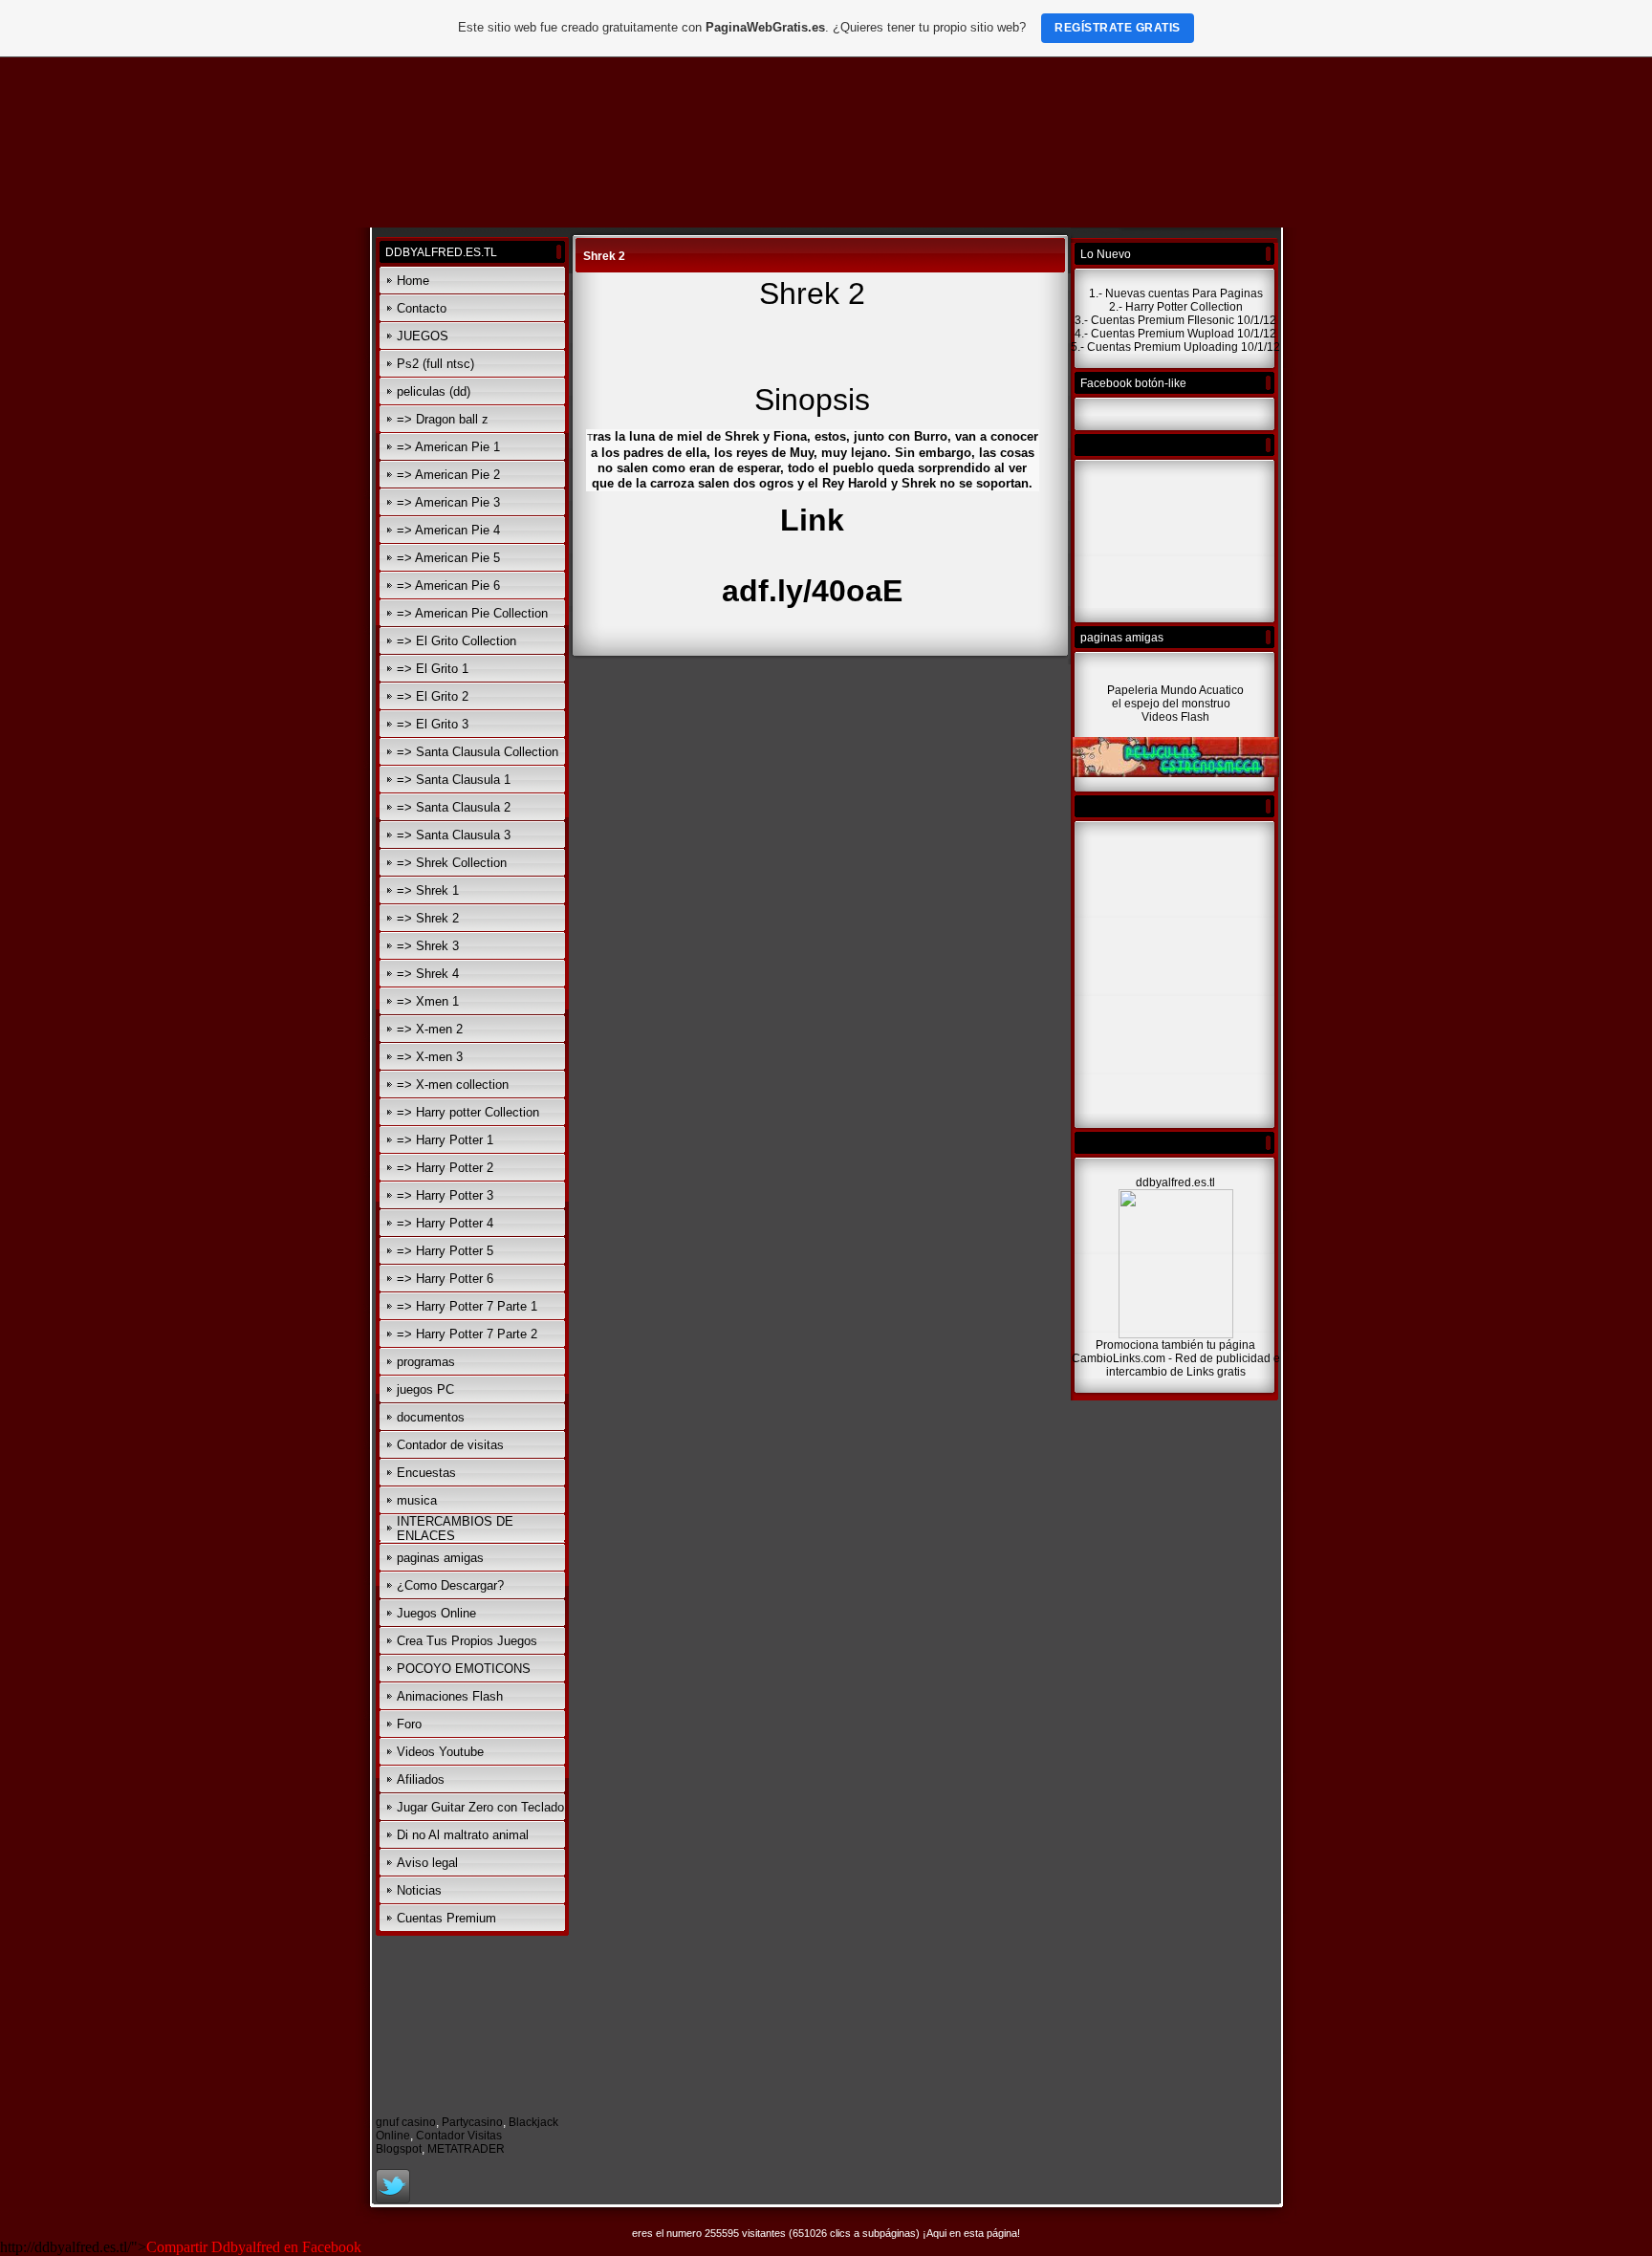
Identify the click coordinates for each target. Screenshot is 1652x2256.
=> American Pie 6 (448, 586)
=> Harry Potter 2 (445, 1168)
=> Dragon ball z (443, 419)
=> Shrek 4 (428, 974)
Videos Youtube (440, 1752)
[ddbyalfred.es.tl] (1176, 1334)
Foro (409, 1724)
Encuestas (426, 1473)
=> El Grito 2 (433, 696)
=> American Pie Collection (472, 613)
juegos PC (425, 1389)
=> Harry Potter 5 (445, 1251)
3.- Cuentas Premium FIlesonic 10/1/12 (1175, 320)
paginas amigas (440, 1558)
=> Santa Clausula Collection (478, 752)
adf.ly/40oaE (812, 591)
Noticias (419, 1890)
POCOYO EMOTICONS (464, 1669)
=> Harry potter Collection (468, 1112)
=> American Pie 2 (448, 475)
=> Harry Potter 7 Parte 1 (467, 1306)
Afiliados (421, 1779)
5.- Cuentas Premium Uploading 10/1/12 (1175, 347)
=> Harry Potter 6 (445, 1279)
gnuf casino (406, 2122)
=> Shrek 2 (428, 918)
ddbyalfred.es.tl (1175, 1182)
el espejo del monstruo (1173, 704)
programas (426, 1362)
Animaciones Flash (450, 1696)
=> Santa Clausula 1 (454, 780)
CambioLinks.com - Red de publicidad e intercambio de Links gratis (1176, 1365)
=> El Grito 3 (433, 724)
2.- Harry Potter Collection (1176, 307)
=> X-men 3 (430, 1057)
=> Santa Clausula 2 (454, 807)
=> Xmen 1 (428, 1001)
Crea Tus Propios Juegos (467, 1641)
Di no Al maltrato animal (463, 1835)
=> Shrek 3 (428, 946)
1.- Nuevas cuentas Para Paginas (1176, 293)
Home (413, 281)
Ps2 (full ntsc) (435, 364)
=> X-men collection (453, 1085)
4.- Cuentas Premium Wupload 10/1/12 (1175, 334)
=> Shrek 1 (428, 890)
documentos (431, 1417)
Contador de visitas (450, 1445)
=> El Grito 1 (433, 669)
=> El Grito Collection (456, 641)
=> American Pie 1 (448, 447)
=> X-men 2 (430, 1029)
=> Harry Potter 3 (445, 1195)
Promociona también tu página (1175, 1345)
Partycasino (472, 2122)
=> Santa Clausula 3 (454, 835)
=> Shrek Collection (452, 863)
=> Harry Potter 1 (445, 1140)
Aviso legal (427, 1863)
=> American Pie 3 (448, 502)
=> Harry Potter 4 (445, 1223)
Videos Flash (1175, 717)
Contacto (422, 308)
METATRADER (466, 2149)
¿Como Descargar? (450, 1585)
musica (417, 1500)
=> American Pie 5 (448, 558)
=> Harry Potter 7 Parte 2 (467, 1334)
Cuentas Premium (446, 1918)
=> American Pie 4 (448, 530)
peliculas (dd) (434, 391)
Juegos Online (436, 1613)
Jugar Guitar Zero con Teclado (480, 1807)
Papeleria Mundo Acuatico (1175, 690)
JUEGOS (423, 336)
